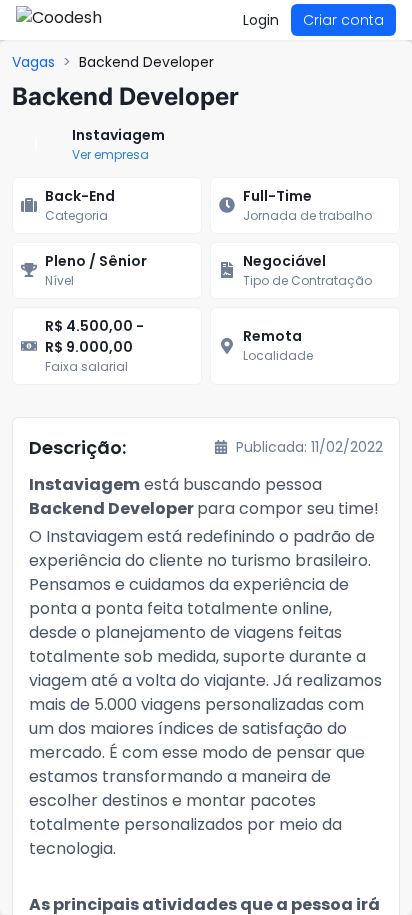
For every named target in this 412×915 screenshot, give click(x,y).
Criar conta (343, 20)
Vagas (33, 62)
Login (261, 20)
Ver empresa (110, 154)
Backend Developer (146, 62)
